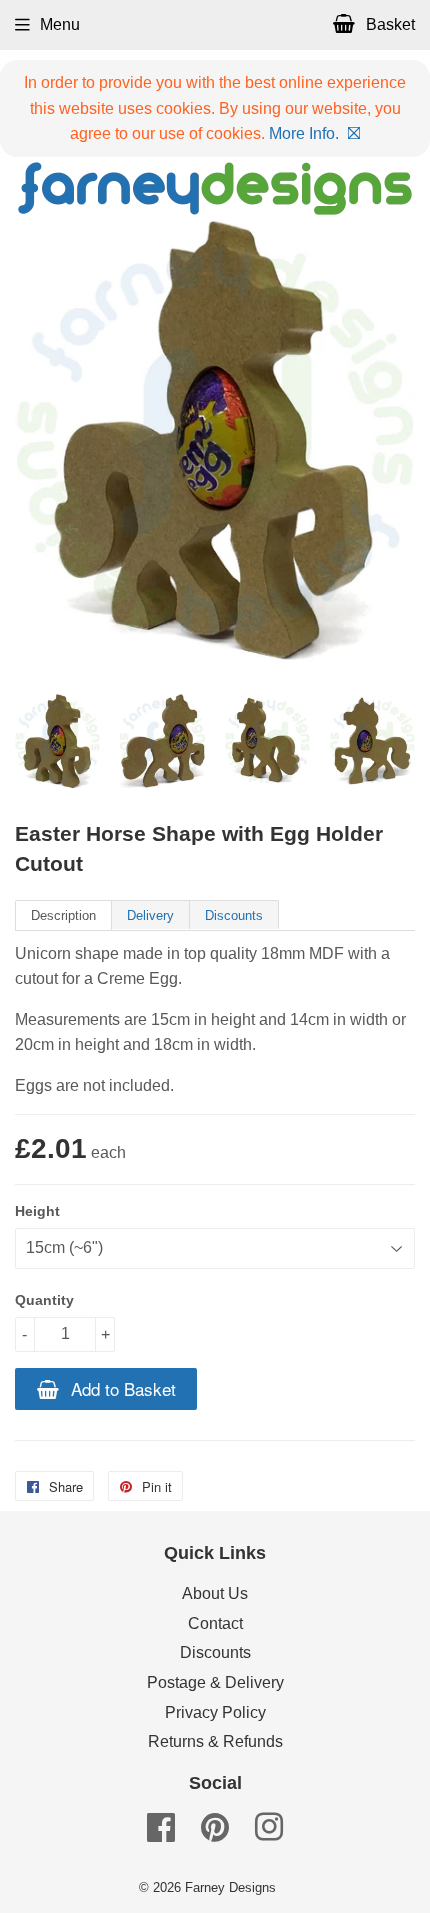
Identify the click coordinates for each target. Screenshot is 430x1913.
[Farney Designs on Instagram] (269, 1833)
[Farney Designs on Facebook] (161, 1833)
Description (63, 915)
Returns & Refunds (215, 1741)
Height (37, 1211)
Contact (215, 1623)
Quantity (44, 1300)
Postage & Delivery (215, 1682)
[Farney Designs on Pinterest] (215, 1833)
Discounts (234, 915)
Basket (388, 24)
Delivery (150, 915)
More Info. (304, 133)
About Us (215, 1593)
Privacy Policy (215, 1712)
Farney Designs (230, 1887)
